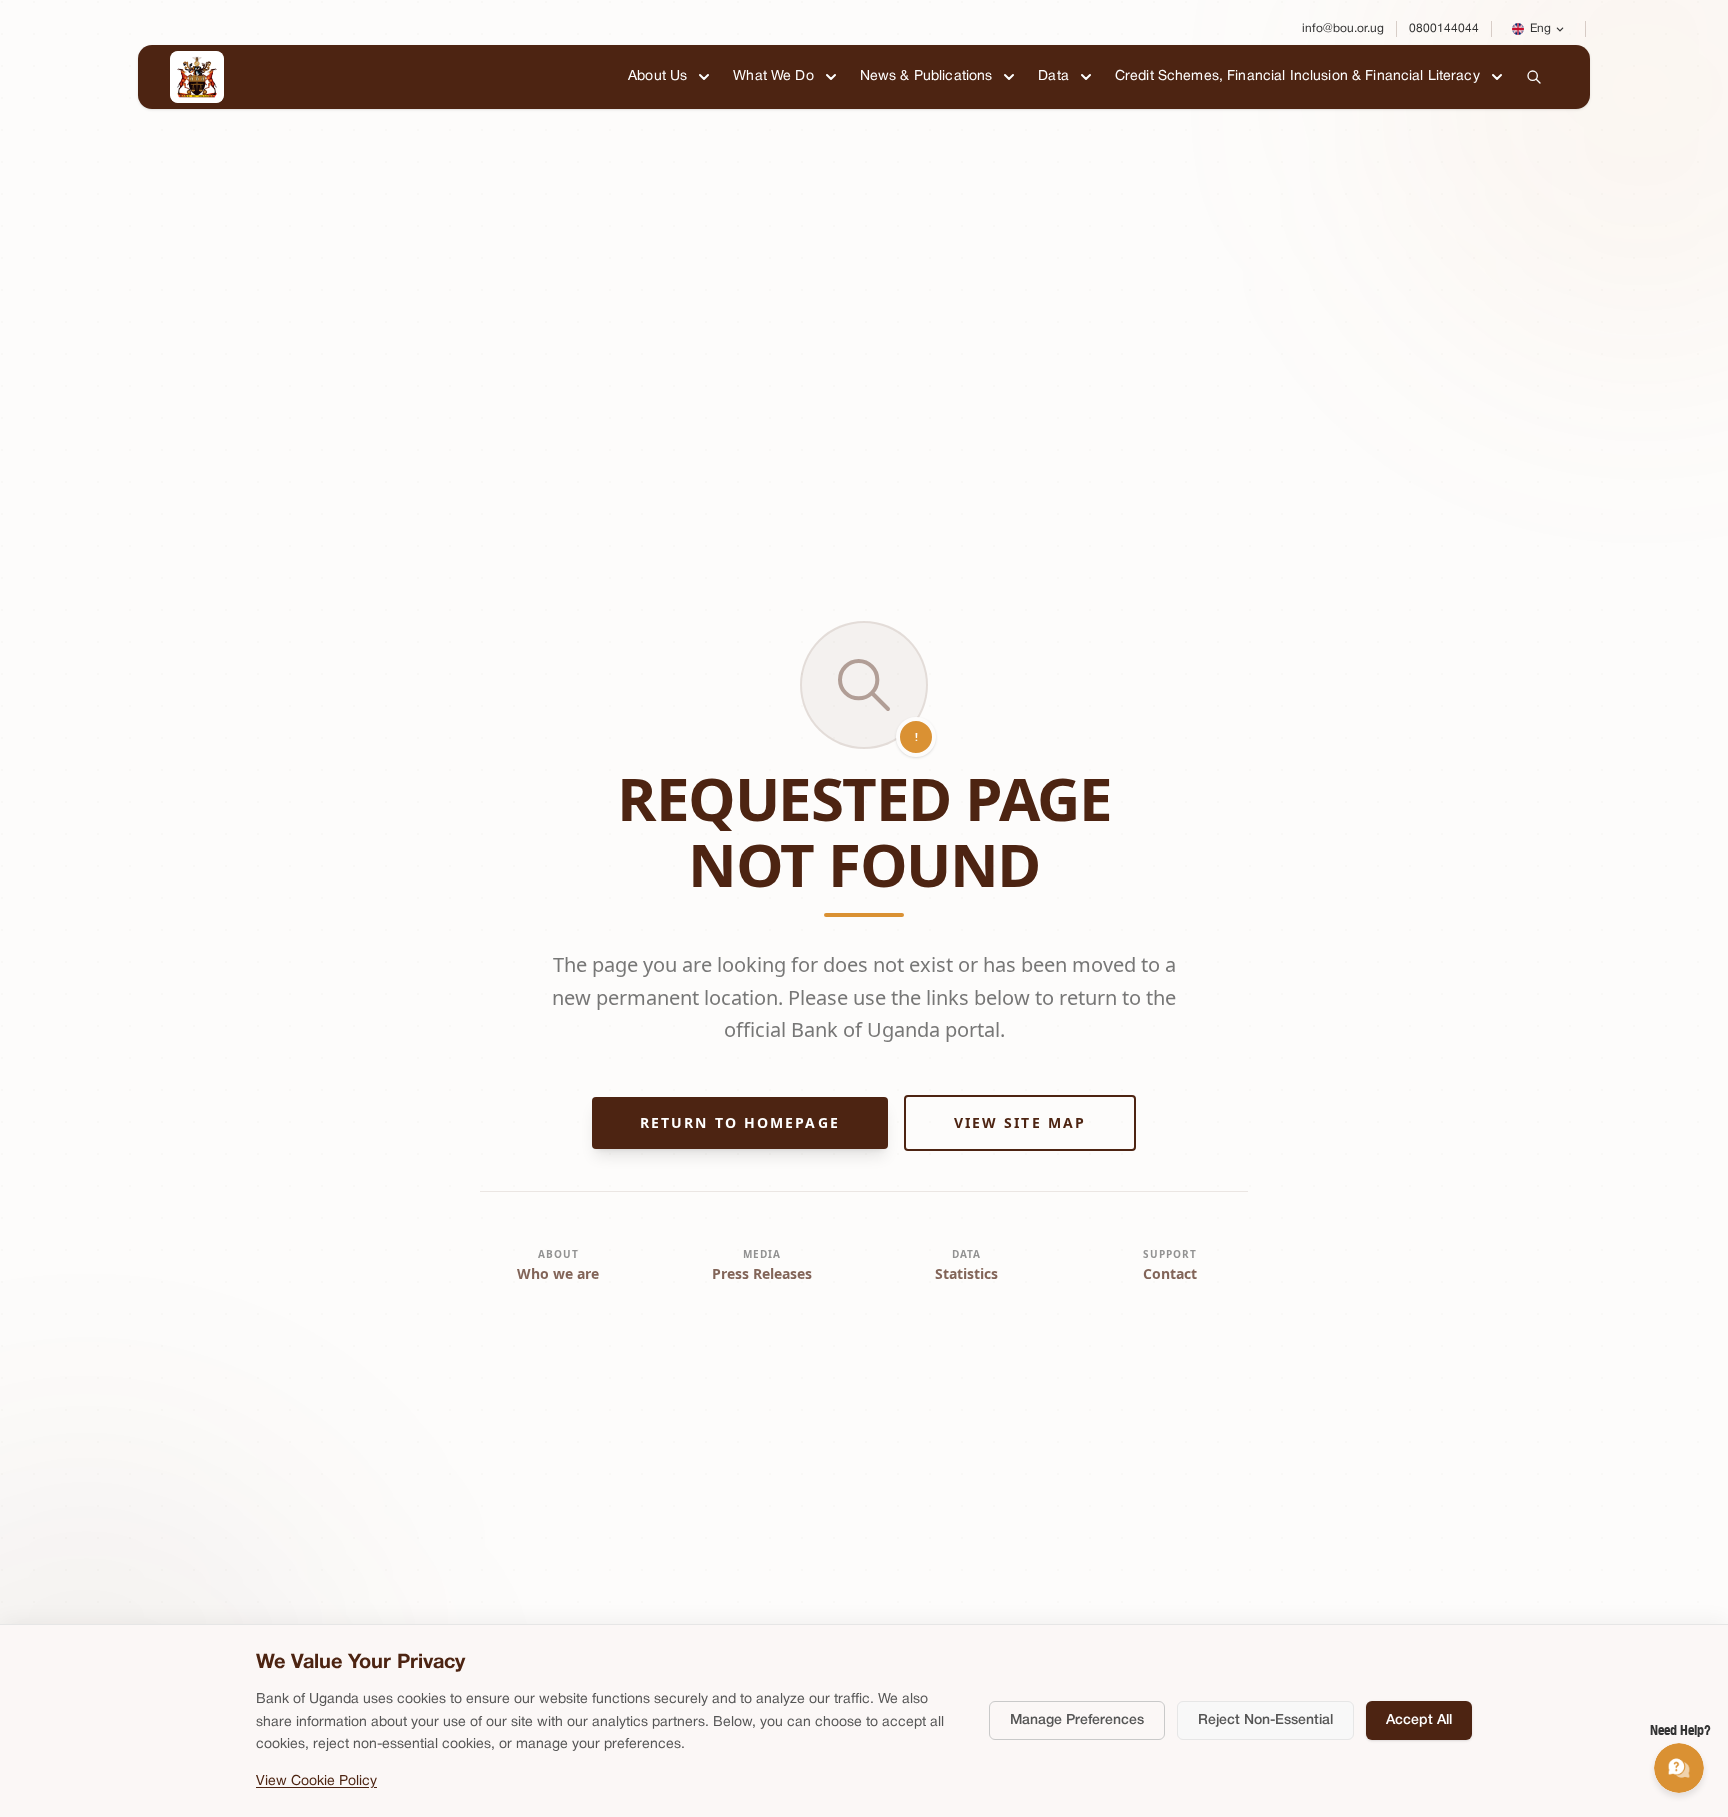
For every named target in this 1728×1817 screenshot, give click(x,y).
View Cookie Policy (316, 1781)
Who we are (558, 1273)
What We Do (773, 76)
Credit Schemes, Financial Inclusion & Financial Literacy (1297, 76)
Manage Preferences (1077, 1720)
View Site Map (1020, 1122)
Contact (1170, 1273)
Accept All (1419, 1720)
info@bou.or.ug (1343, 28)
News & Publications (926, 76)
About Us (657, 76)
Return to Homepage (740, 1122)
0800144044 (1444, 28)
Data (1053, 76)
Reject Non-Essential (1265, 1720)
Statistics (966, 1273)
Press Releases (762, 1273)
